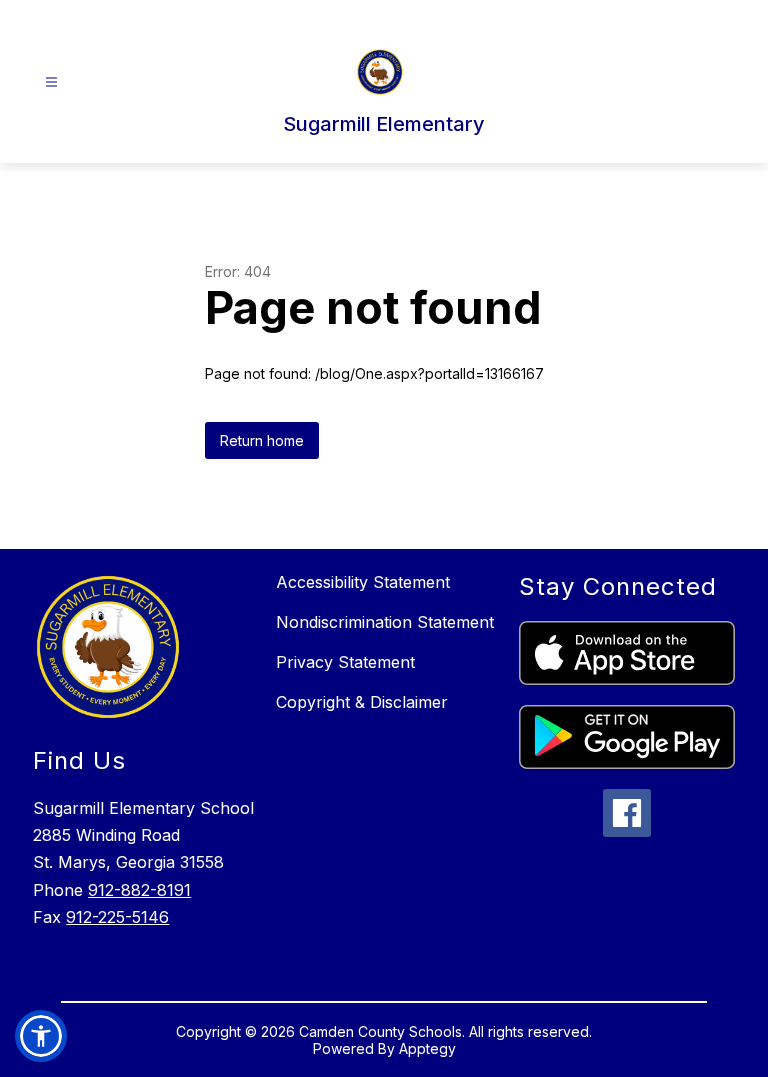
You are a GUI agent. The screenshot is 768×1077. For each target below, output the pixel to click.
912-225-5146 (117, 917)
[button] (41, 1036)
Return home (262, 440)
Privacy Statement (345, 662)
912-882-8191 (139, 890)
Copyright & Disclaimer (362, 702)
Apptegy (427, 1048)
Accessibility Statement (363, 582)
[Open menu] (51, 82)
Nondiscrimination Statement (385, 622)
